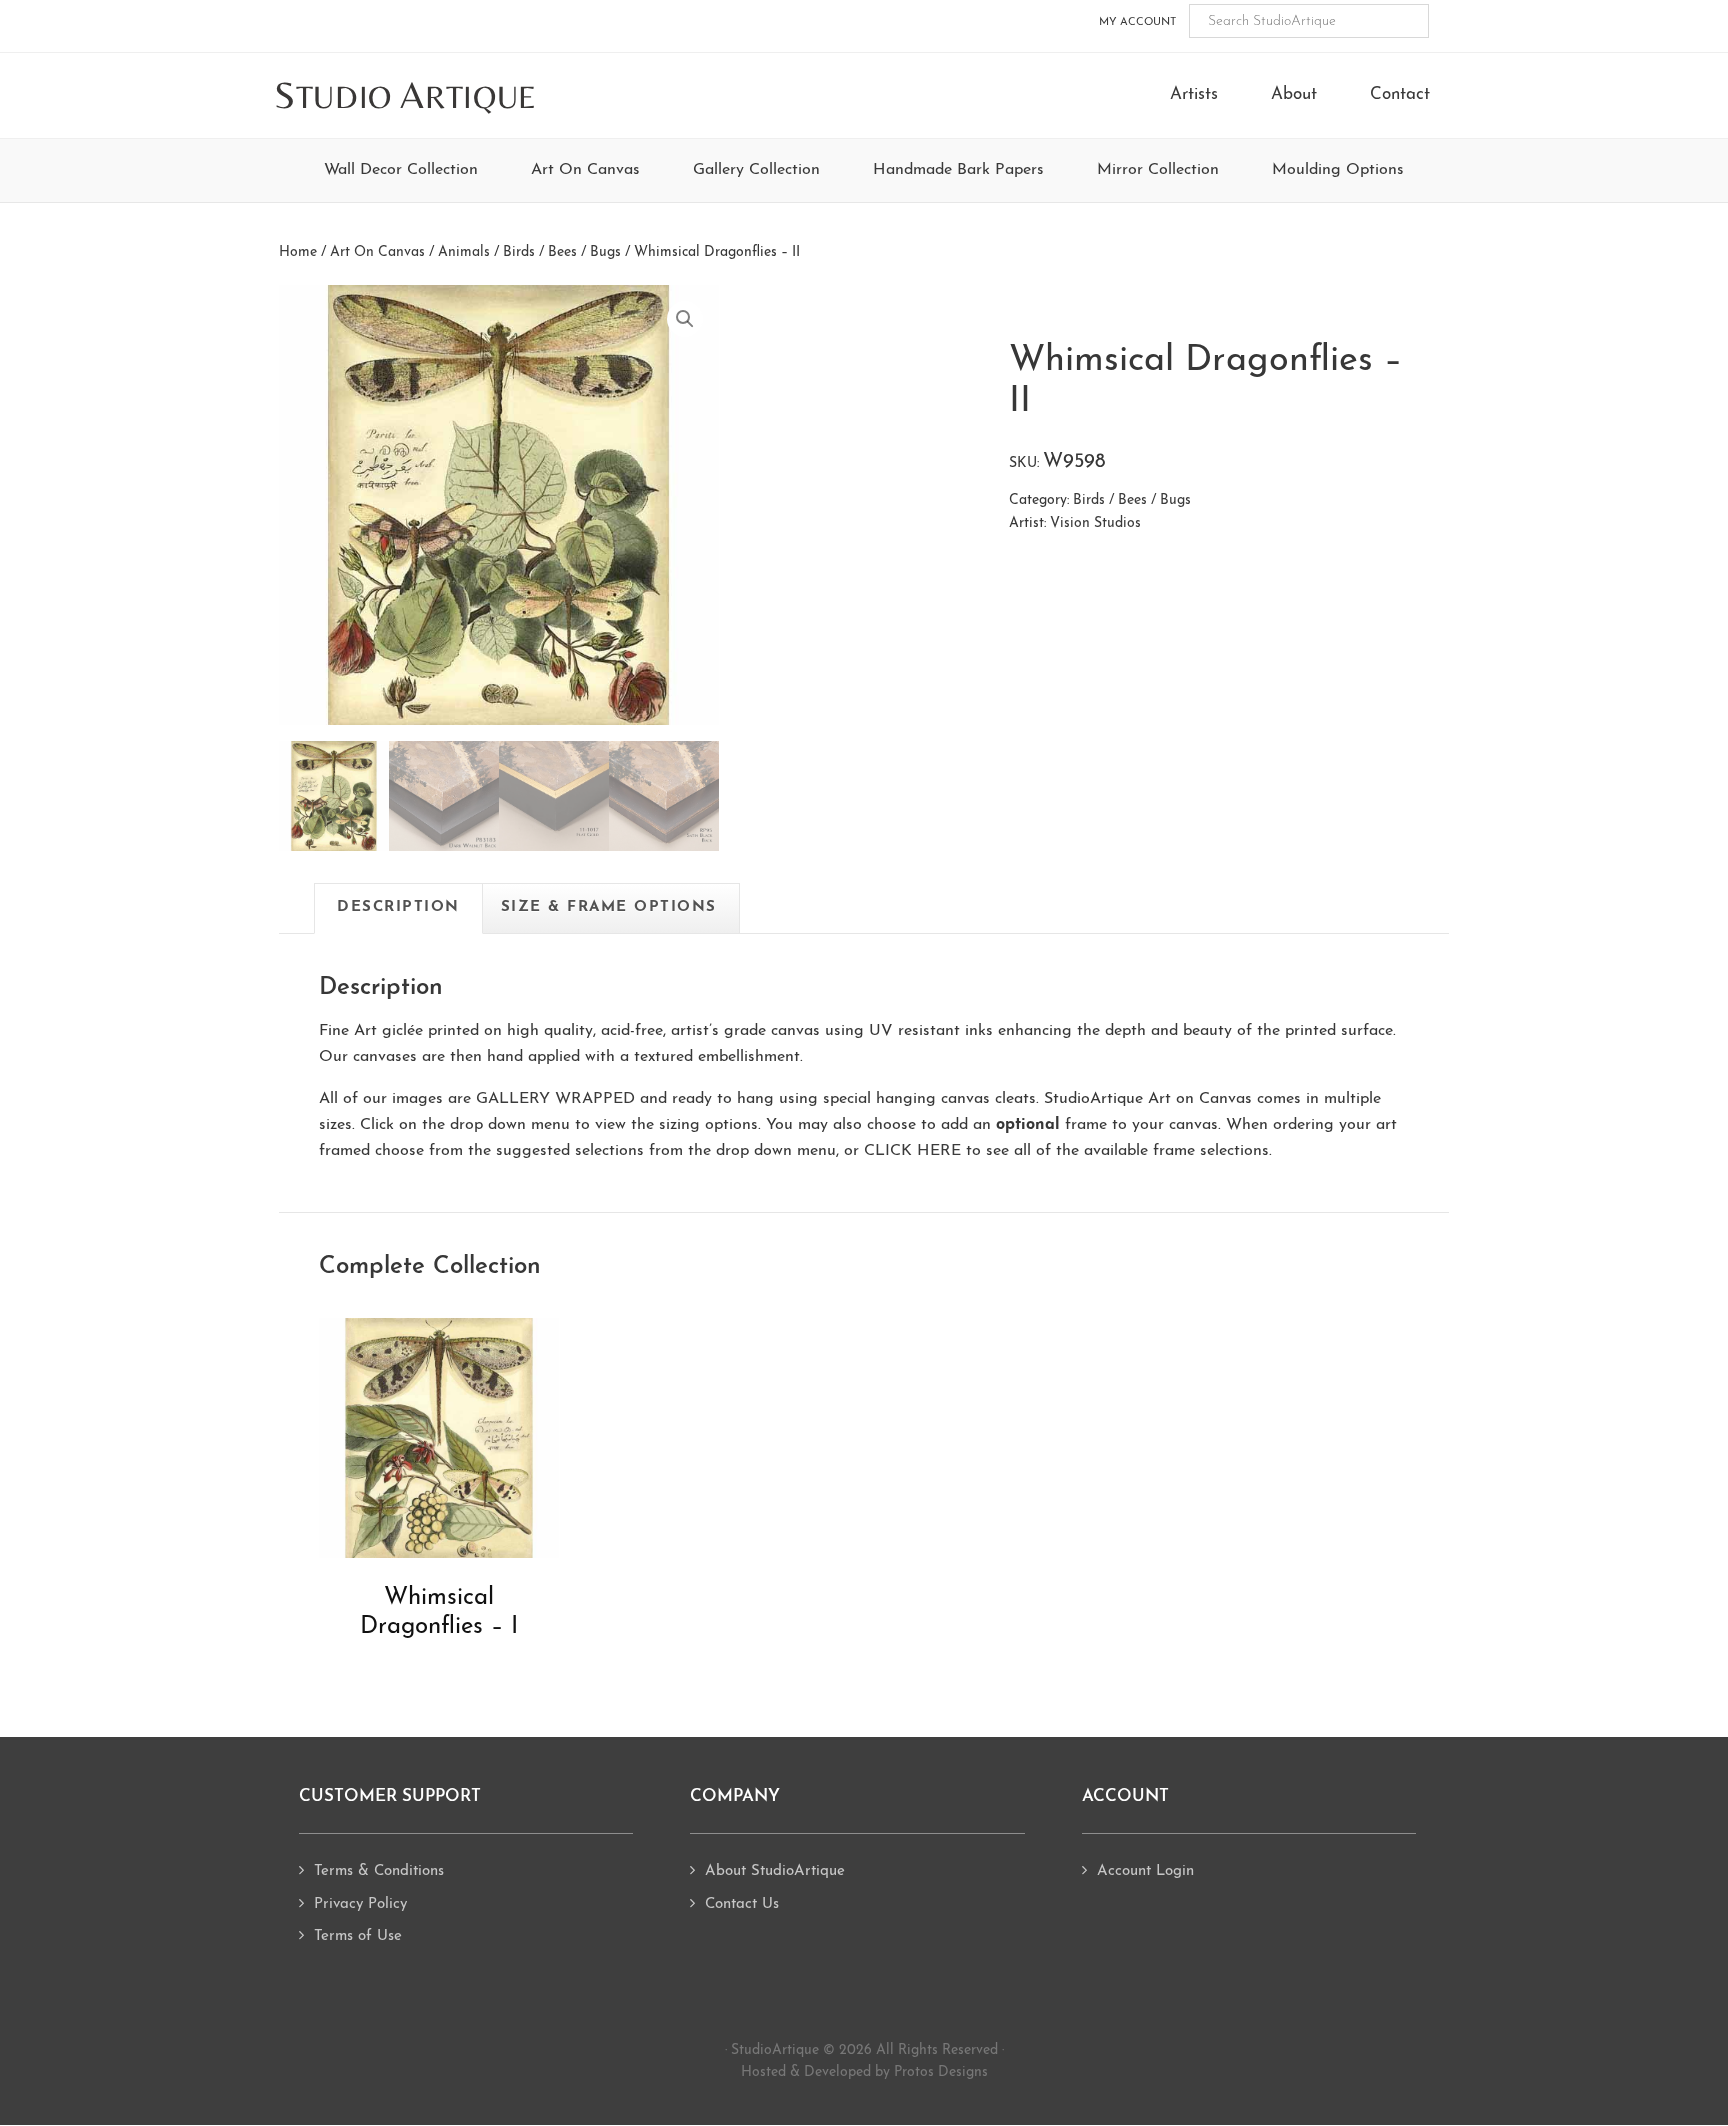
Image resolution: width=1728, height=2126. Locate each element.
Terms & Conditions (379, 1871)
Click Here (912, 1151)
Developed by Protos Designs (896, 2072)
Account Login (1145, 1871)
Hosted (763, 2072)
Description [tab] (398, 907)
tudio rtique (405, 96)
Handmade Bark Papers (958, 170)
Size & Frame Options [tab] (609, 907)
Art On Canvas (585, 170)
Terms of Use (358, 1936)
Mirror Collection (1158, 170)
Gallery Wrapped (555, 1099)
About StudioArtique (775, 1871)
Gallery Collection (756, 170)
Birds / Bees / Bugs (562, 252)
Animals (464, 252)
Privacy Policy (360, 1904)
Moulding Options (1338, 170)
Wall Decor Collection (401, 170)
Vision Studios (1095, 523)
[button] (685, 319)
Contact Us (742, 1904)
